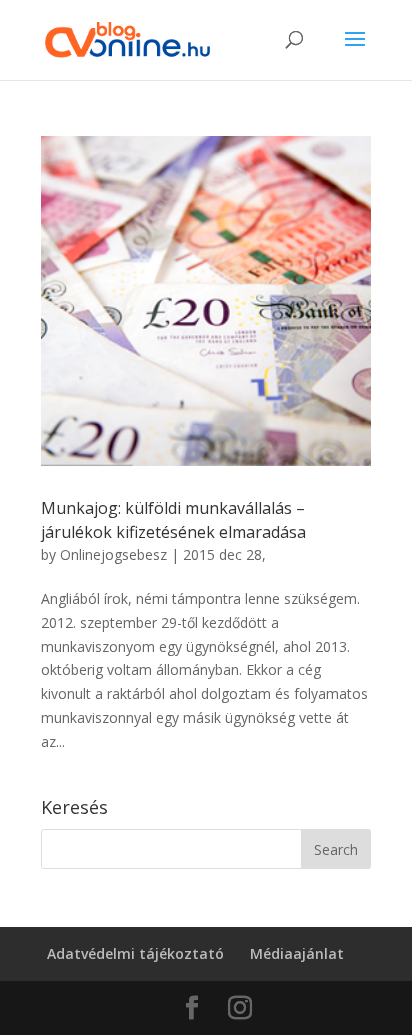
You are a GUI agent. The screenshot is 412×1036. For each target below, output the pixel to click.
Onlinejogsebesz (113, 554)
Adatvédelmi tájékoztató (135, 953)
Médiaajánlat (297, 953)
